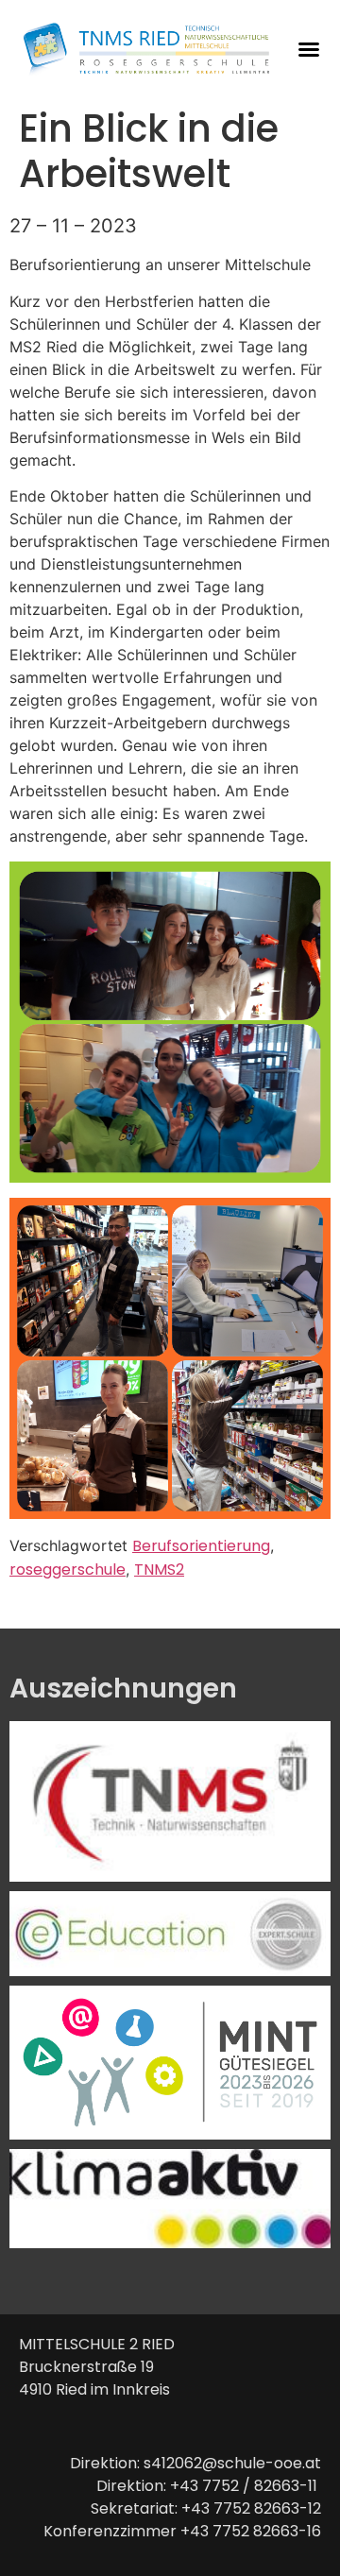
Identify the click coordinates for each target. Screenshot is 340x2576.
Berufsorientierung (201, 1546)
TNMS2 (159, 1569)
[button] (309, 49)
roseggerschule (68, 1569)
